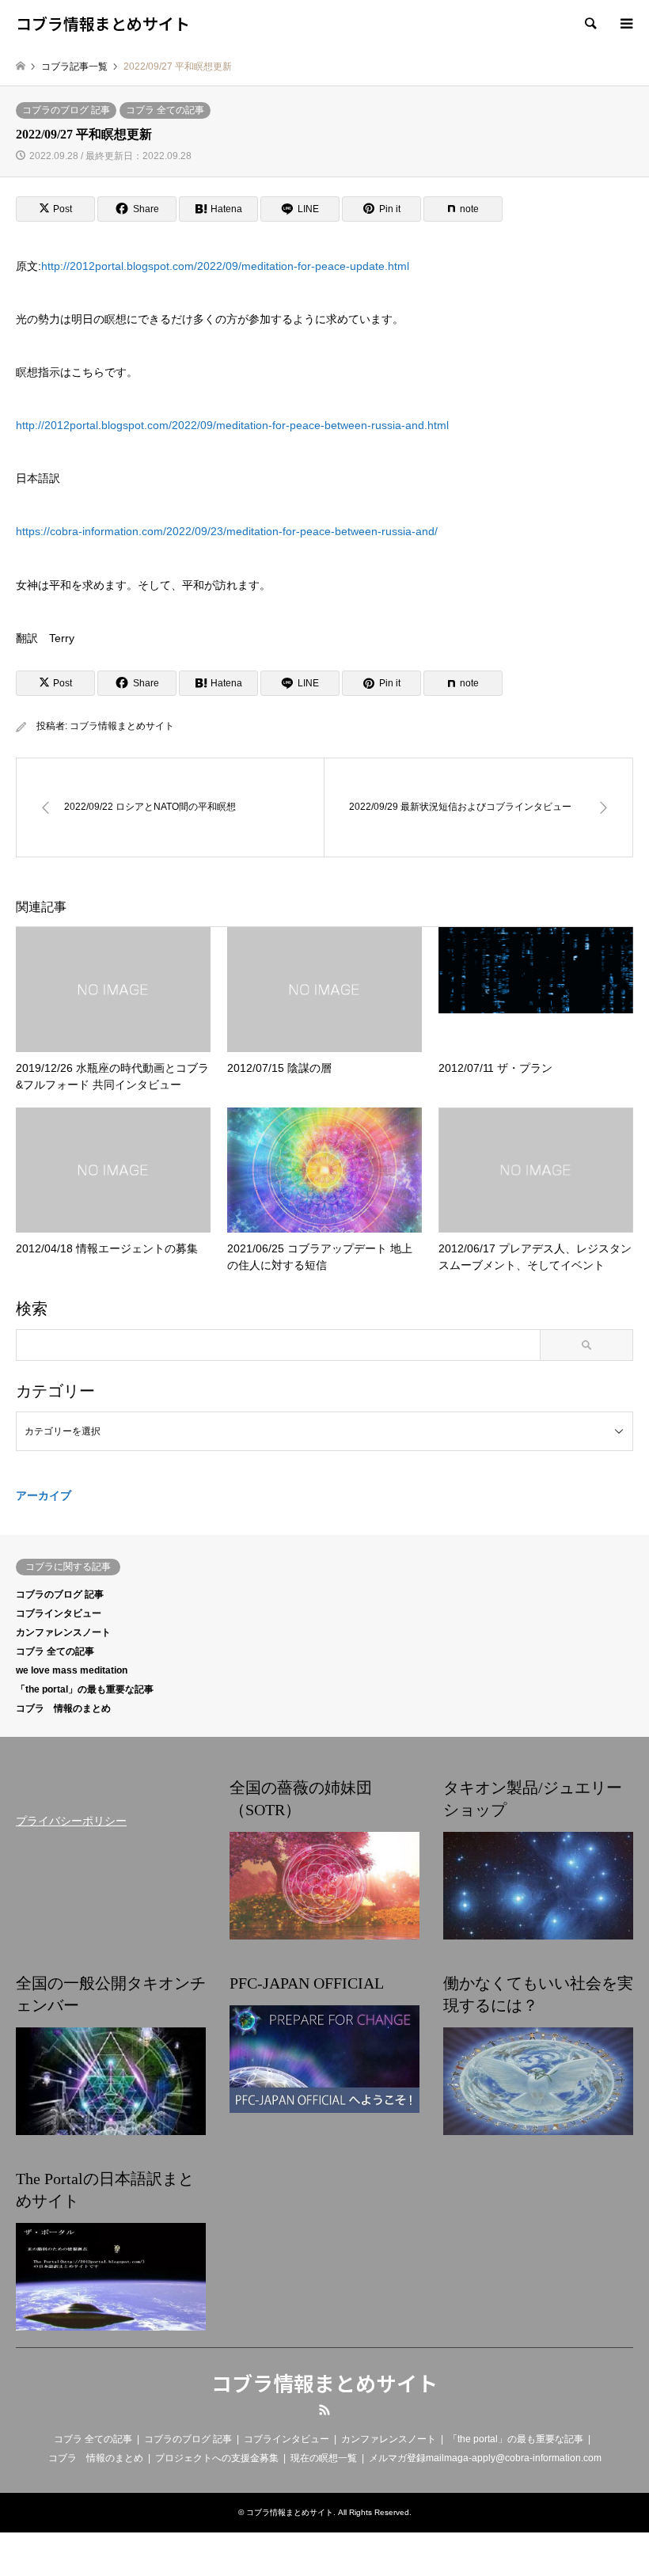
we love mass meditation (72, 1670)
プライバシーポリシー (71, 1821)
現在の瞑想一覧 (324, 2458)
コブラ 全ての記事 (165, 110)
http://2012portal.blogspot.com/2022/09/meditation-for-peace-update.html (225, 266)
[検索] (590, 24)
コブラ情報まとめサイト (122, 726)
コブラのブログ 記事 (66, 110)
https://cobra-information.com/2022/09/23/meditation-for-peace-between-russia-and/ (227, 531)
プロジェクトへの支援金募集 (217, 2458)
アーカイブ (44, 1495)
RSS (324, 2410)
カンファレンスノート (63, 1632)
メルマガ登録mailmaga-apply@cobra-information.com (485, 2458)
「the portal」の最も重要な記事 (85, 1689)
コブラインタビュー (59, 1613)
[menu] (625, 24)
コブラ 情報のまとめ (63, 1708)
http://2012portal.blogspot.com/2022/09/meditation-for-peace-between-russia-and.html (232, 425)
